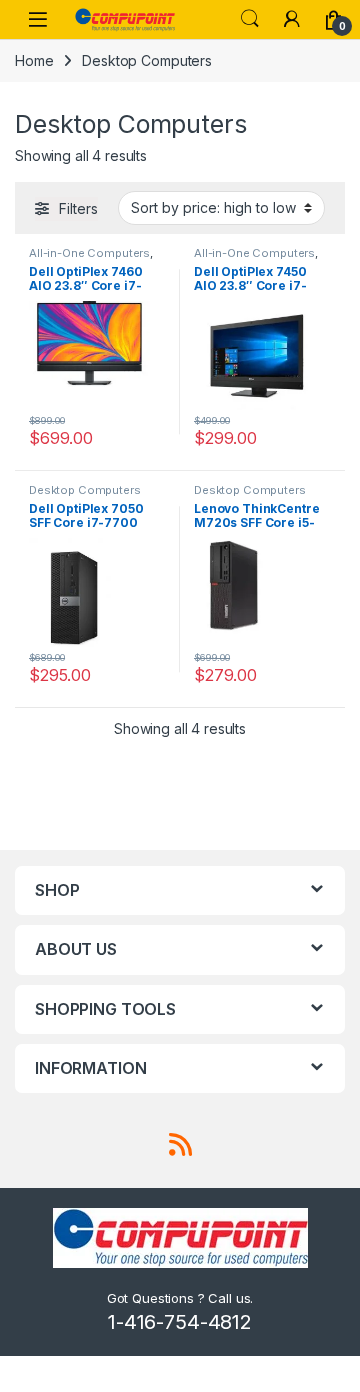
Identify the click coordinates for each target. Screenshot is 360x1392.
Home (34, 60)
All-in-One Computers (89, 253)
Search (250, 19)
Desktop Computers (85, 490)
